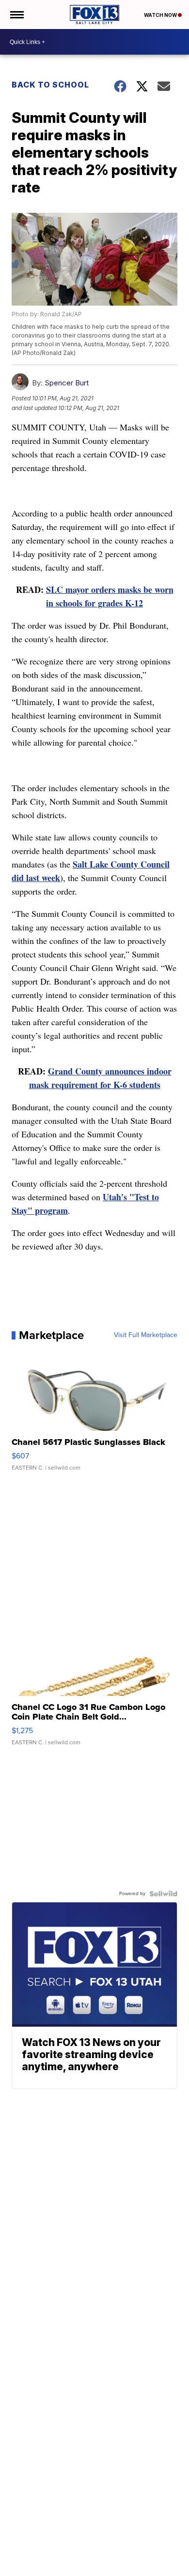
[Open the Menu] (16, 15)
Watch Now (161, 15)
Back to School (50, 85)
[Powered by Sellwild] (163, 1894)
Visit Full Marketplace (146, 1335)
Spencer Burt (67, 383)
